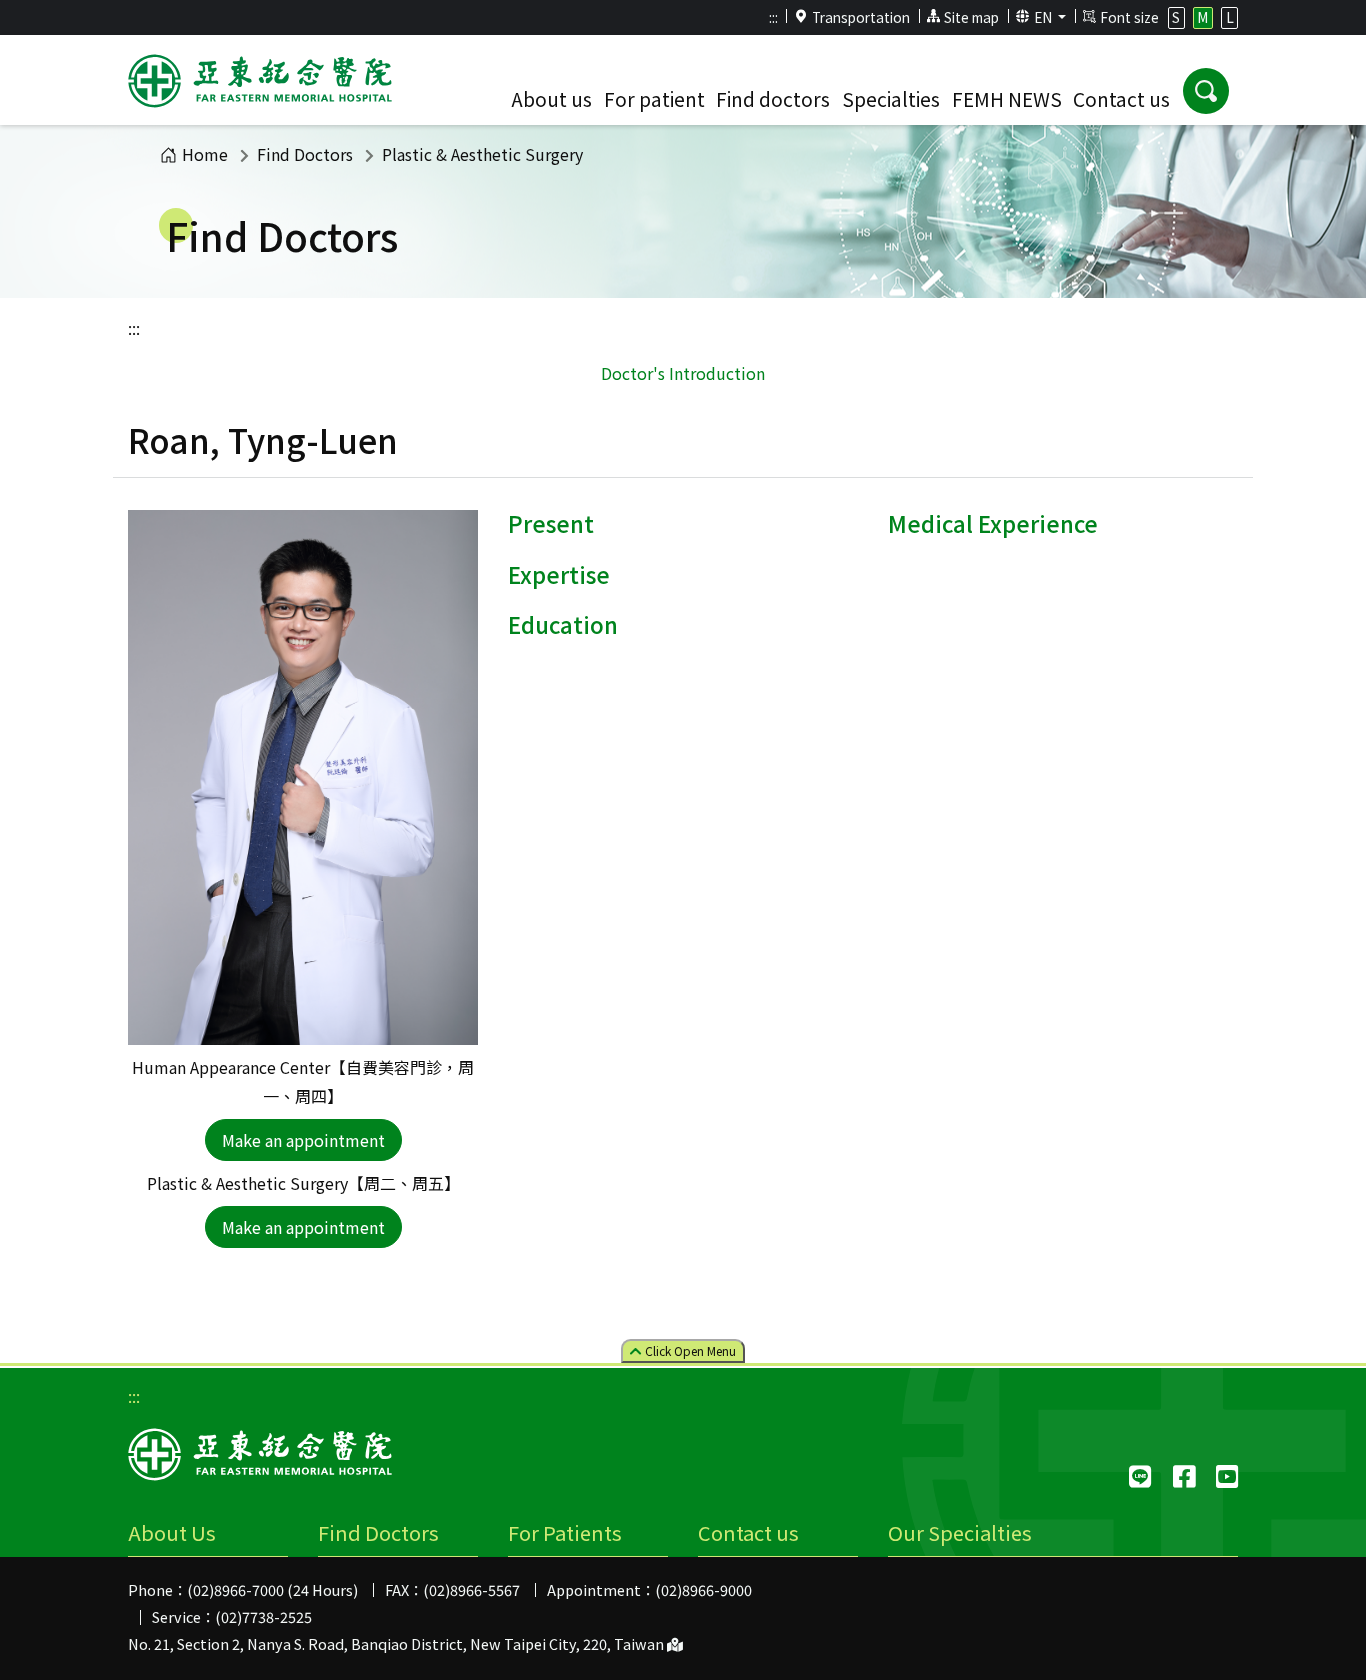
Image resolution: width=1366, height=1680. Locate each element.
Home (205, 154)
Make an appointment (303, 1140)
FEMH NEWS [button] (1007, 99)
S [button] (1176, 17)
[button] (1206, 91)
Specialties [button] (891, 99)
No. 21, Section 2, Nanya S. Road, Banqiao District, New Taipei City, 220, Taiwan (397, 1643)
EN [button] (1044, 17)
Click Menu (689, 1350)
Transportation (861, 17)
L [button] (1230, 17)
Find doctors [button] (773, 99)
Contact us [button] (1121, 99)
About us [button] (551, 99)
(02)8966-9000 (703, 1589)
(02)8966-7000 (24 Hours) (272, 1589)
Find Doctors (305, 154)
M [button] (1202, 17)
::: (773, 17)
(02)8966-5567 (471, 1589)
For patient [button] (654, 99)
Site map (971, 17)
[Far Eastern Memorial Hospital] (260, 84)
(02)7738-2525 (263, 1616)
